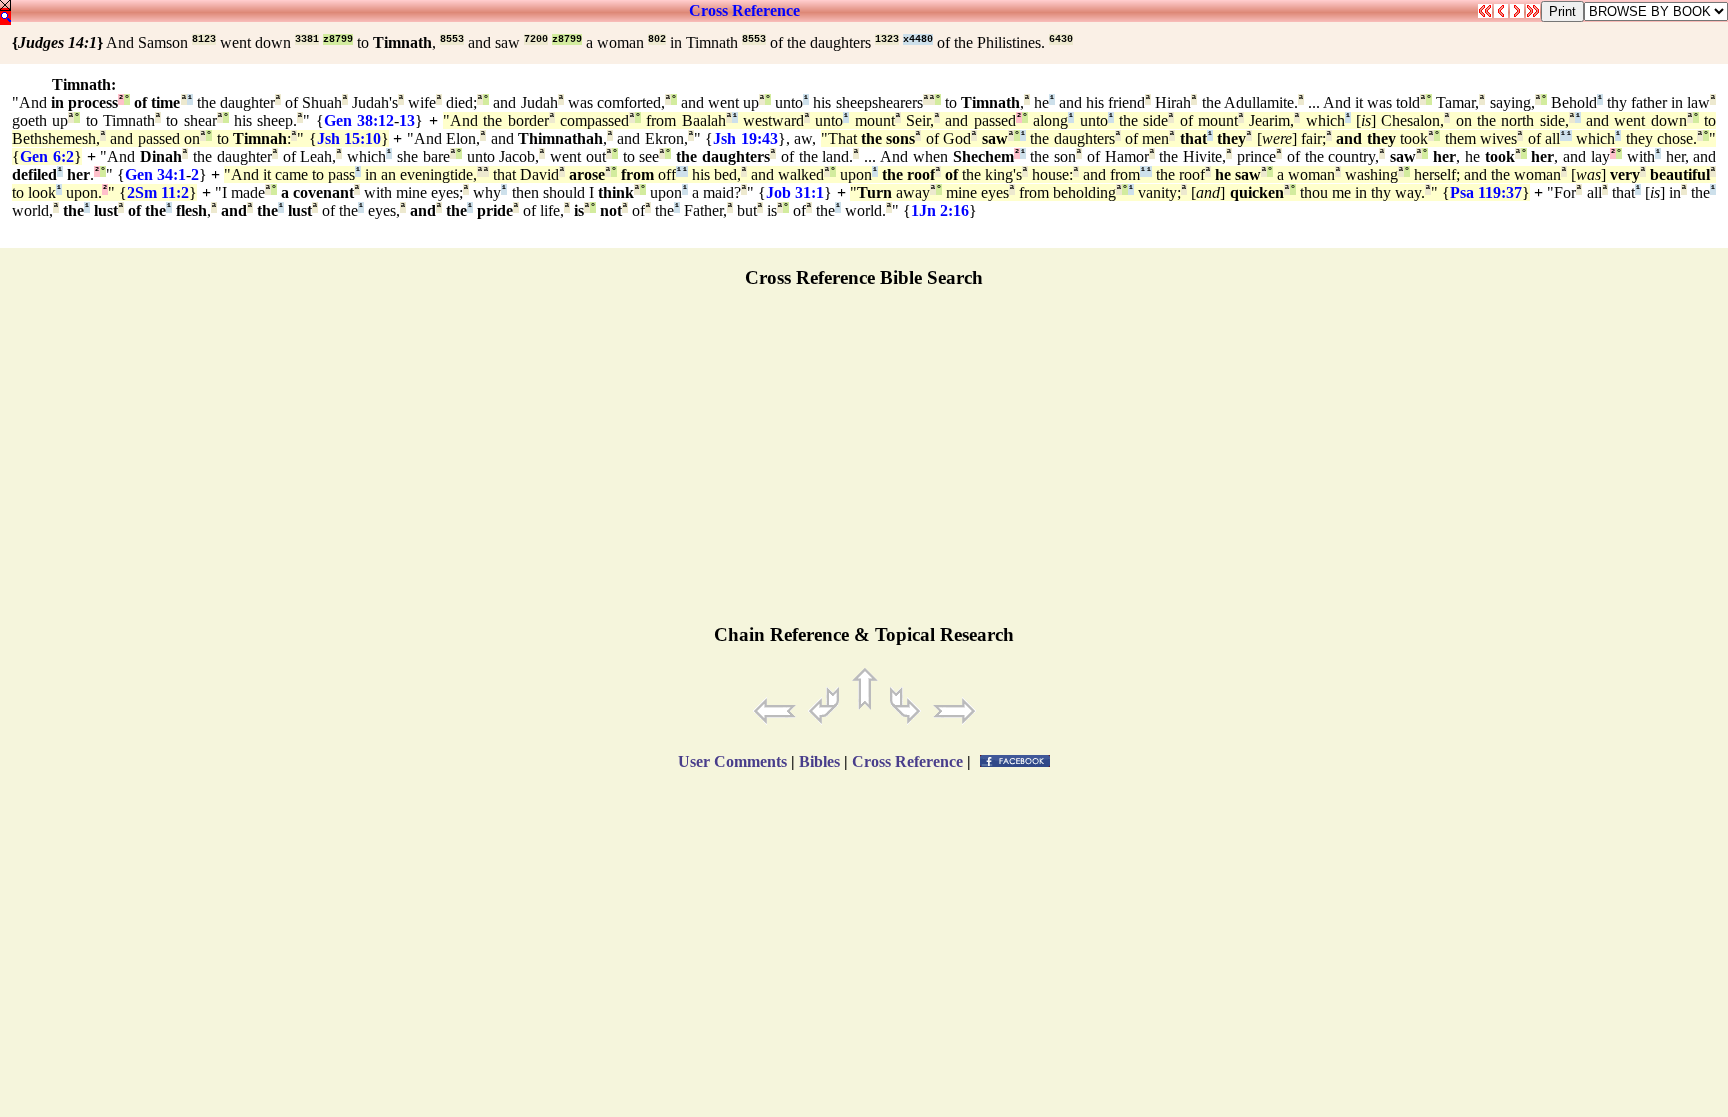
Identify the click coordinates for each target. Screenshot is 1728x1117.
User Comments (732, 761)
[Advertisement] (864, 465)
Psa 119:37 (1486, 192)
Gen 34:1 (155, 174)
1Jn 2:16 (940, 210)
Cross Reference (744, 10)
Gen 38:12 (359, 120)
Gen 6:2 (47, 156)
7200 (536, 39)
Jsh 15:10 (349, 138)
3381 (307, 39)
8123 (204, 39)
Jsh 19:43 (745, 138)
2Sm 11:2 (158, 192)
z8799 (338, 39)
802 (657, 39)
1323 (887, 39)
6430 (1061, 39)
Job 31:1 (795, 192)
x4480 (918, 39)
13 (407, 120)
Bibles (819, 761)
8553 (452, 39)
